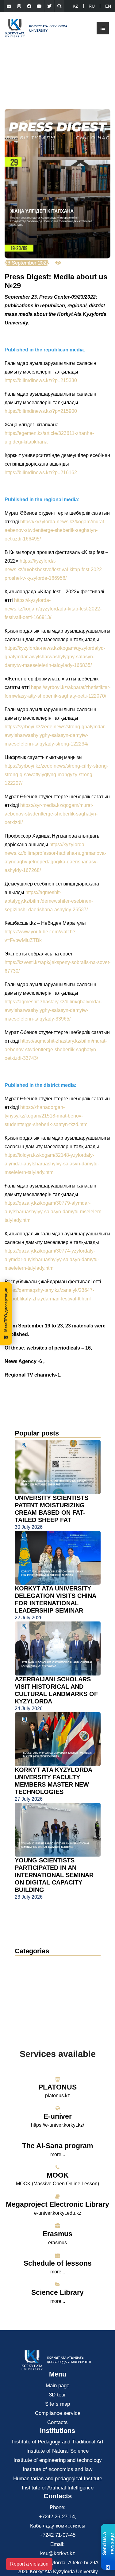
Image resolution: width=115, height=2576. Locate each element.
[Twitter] (49, 6)
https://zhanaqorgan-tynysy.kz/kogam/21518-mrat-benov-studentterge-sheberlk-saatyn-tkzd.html (47, 1116)
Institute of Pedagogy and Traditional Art (58, 2442)
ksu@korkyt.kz (58, 2553)
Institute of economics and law (57, 2469)
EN (108, 6)
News (29, 1963)
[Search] (59, 6)
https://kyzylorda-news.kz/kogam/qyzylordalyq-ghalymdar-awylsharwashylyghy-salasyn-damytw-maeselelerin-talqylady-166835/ (55, 657)
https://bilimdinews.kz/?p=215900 (41, 411)
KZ (75, 6)
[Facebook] (29, 6)
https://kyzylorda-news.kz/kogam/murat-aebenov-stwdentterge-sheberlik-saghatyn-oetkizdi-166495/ (55, 530)
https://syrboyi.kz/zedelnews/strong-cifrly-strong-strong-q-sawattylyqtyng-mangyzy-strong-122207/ (56, 775)
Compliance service (58, 2413)
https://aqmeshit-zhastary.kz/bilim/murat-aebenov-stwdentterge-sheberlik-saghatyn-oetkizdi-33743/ (56, 1050)
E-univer (58, 2116)
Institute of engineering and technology (58, 2460)
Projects (29, 1990)
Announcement (38, 1972)
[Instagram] (19, 6)
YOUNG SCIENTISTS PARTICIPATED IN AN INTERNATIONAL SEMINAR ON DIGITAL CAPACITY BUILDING (54, 1875)
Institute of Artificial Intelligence (58, 2488)
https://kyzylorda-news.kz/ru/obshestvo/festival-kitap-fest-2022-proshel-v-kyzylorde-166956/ (54, 569)
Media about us (38, 1981)
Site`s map (57, 2404)
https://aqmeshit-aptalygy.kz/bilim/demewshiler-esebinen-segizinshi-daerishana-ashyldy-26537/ (49, 901)
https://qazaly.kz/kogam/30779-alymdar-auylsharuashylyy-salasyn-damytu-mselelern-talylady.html (54, 1212)
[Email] (9, 6)
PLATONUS (57, 2087)
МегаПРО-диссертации (6, 1310)
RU (92, 6)
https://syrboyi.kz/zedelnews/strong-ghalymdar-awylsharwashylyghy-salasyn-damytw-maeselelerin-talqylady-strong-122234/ (55, 735)
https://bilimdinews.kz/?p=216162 (41, 473)
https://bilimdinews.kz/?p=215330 (41, 380)
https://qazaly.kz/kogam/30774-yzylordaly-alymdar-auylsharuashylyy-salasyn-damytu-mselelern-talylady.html (52, 1259)
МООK (58, 2175)
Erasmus (57, 2234)
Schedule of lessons (58, 2263)
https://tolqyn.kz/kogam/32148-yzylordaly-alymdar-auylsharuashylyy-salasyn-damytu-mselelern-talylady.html (52, 1164)
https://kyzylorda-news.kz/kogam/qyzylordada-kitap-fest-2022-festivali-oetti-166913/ (53, 609)
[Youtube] (39, 6)
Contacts (57, 2422)
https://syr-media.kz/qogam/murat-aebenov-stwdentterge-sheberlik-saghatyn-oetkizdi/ (51, 814)
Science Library (57, 2292)
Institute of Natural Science (57, 2451)
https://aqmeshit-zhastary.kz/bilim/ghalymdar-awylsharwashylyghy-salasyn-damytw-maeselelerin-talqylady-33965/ (53, 1010)
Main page (57, 2386)
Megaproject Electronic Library (57, 2204)
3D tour (57, 2395)
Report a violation (29, 2564)
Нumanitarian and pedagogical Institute (58, 2479)
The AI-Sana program (57, 2146)
